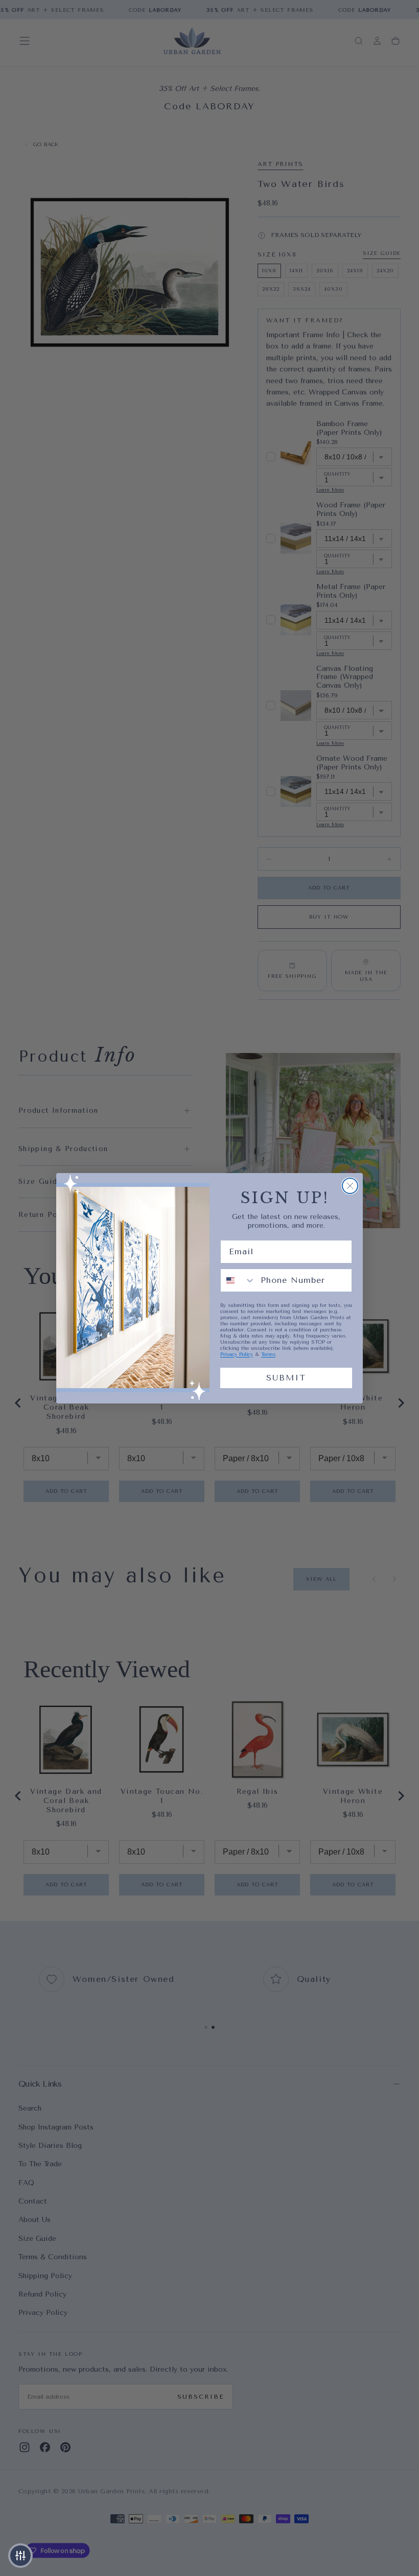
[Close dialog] (350, 1186)
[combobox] (238, 1280)
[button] (20, 2556)
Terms (268, 1354)
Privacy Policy (237, 1354)
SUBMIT (286, 1378)
